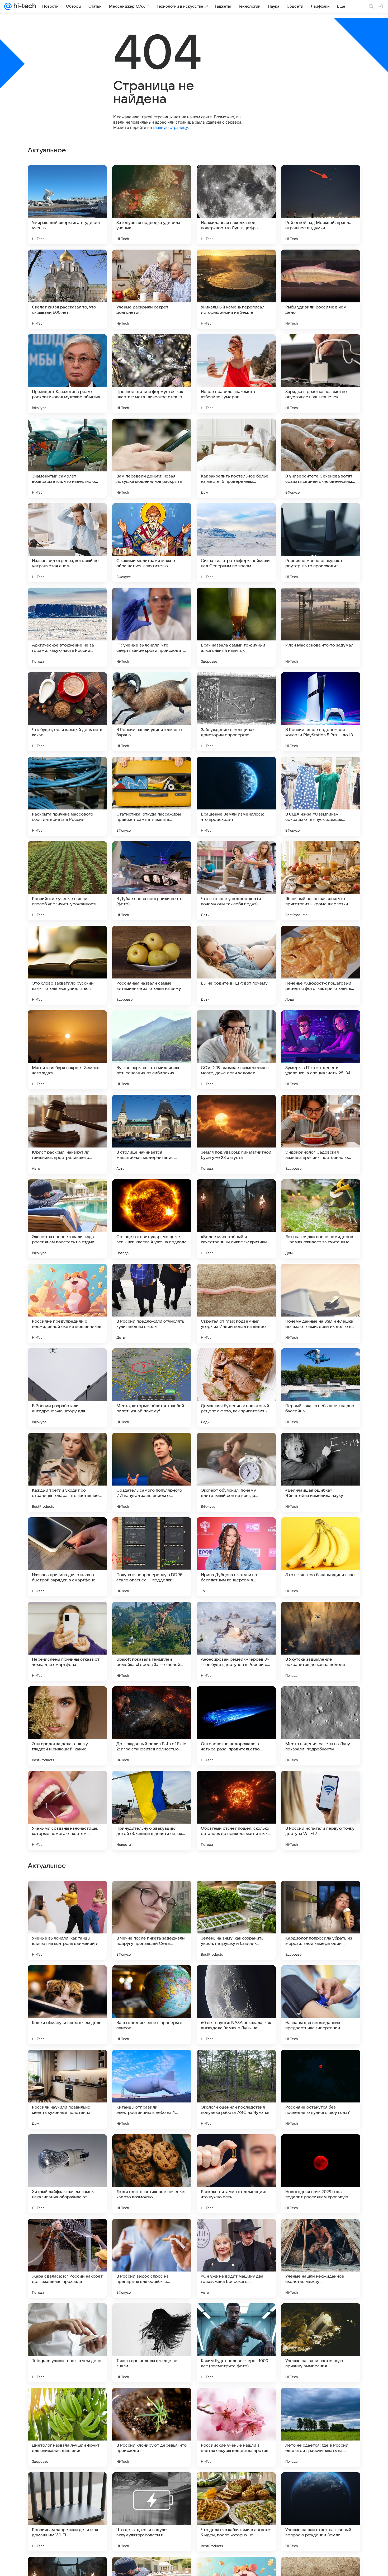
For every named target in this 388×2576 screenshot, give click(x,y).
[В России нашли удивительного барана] (152, 712)
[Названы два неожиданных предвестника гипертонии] (321, 2343)
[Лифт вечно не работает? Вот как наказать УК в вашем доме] (236, 1979)
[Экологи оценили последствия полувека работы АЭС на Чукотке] (236, 2427)
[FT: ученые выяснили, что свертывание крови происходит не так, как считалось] (152, 627)
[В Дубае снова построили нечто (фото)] (152, 881)
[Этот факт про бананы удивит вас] (321, 1557)
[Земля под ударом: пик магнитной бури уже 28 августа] (236, 1134)
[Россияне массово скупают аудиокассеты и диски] (321, 1979)
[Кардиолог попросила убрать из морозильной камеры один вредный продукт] (321, 2258)
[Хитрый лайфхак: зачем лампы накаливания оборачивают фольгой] (67, 2512)
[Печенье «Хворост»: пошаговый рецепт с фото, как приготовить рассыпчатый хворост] (321, 965)
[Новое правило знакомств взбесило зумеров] (236, 374)
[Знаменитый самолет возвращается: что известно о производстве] (67, 458)
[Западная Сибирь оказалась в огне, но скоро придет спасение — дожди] (321, 2148)
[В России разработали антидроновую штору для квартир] (67, 1388)
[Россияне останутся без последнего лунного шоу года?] (321, 2427)
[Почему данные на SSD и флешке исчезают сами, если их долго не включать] (321, 1303)
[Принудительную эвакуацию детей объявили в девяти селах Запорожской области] (152, 1810)
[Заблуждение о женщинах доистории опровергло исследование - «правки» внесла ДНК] (236, 712)
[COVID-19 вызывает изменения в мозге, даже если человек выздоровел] (236, 1050)
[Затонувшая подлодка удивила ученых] (152, 205)
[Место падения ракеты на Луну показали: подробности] (321, 1726)
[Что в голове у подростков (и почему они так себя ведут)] (236, 881)
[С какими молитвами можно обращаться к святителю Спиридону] (152, 543)
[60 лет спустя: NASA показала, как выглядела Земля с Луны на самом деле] (236, 2343)
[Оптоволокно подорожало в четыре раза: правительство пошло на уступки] (236, 1726)
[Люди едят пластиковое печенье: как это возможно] (152, 2512)
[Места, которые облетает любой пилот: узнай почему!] (152, 1388)
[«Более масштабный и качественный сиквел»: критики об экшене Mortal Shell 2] (236, 1219)
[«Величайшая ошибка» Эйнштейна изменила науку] (321, 1472)
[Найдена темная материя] (67, 1895)
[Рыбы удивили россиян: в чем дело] (321, 289)
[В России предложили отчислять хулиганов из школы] (152, 1303)
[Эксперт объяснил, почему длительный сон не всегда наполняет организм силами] (236, 1472)
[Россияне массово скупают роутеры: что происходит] (321, 543)
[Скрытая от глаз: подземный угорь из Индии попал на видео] (236, 1303)
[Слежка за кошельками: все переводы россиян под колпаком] (152, 1979)
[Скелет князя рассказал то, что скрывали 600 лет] (67, 289)
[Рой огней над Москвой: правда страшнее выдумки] (321, 205)
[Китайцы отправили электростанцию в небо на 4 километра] (152, 2427)
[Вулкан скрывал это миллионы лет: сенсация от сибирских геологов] (152, 1050)
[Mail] (8, 6)
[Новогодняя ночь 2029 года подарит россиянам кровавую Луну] (321, 2512)
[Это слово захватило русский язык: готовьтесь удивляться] (67, 965)
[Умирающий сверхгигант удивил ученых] (67, 205)
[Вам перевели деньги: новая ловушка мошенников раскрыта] (152, 458)
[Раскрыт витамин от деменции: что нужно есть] (236, 2512)
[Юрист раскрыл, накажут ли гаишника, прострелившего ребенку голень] (67, 1134)
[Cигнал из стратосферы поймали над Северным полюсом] (236, 543)
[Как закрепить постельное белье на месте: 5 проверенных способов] (236, 458)
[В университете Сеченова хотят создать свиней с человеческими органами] (321, 458)
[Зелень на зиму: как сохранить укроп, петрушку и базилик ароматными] (236, 2258)
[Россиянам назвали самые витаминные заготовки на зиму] (152, 965)
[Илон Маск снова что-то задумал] (321, 627)
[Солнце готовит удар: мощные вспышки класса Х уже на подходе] (152, 1219)
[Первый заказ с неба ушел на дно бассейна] (321, 1388)
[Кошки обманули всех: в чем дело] (67, 2343)
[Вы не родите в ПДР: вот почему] (236, 965)
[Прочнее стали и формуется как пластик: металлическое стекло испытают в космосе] (152, 374)
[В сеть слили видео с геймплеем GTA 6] (152, 1895)
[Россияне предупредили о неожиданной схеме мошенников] (67, 1303)
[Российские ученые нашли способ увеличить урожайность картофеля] (67, 881)
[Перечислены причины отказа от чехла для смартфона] (67, 1641)
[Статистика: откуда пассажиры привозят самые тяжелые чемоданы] (152, 796)
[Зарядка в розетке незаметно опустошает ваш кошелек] (321, 374)
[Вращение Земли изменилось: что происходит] (236, 796)
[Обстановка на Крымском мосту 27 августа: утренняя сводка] (236, 2148)
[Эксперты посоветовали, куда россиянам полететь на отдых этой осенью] (67, 1219)
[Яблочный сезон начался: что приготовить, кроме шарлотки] (321, 881)
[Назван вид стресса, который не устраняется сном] (67, 543)
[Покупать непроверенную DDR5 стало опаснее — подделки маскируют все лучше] (152, 1557)
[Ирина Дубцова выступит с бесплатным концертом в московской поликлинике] (236, 1557)
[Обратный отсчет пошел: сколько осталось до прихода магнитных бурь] (236, 1810)
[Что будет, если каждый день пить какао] (67, 712)
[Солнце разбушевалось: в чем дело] (321, 2064)
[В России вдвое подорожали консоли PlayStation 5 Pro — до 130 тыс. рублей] (321, 712)
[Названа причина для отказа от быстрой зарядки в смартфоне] (67, 1557)
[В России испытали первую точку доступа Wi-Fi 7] (321, 1810)
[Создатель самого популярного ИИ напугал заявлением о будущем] (152, 1472)
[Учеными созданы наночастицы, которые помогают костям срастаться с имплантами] (67, 1810)
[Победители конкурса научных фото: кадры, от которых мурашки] (236, 2064)
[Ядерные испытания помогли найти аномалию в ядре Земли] (152, 2148)
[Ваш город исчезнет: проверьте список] (152, 2343)
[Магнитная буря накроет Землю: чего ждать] (67, 1050)
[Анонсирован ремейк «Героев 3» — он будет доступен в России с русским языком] (236, 1641)
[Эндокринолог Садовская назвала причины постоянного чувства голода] (321, 1134)
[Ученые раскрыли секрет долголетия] (152, 289)
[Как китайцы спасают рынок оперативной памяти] (321, 1895)
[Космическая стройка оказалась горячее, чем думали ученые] (67, 2064)
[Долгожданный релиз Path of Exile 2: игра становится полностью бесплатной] (152, 1726)
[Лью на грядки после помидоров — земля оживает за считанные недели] (321, 1219)
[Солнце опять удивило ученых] (67, 1979)
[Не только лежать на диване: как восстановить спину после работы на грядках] (152, 2064)
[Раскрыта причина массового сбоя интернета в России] (67, 796)
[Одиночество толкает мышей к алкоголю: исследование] (67, 2148)
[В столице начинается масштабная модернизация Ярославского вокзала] (152, 1134)
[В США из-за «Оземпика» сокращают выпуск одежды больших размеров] (321, 796)
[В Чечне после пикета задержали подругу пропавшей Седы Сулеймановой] (152, 2258)
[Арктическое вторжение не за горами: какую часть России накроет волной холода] (67, 627)
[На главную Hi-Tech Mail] (24, 6)
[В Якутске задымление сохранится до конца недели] (321, 1641)
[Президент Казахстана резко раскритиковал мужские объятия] (67, 374)
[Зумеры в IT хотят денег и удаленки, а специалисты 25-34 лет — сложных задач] (321, 1050)
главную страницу (170, 127)
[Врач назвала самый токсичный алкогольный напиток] (236, 627)
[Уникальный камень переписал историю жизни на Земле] (236, 289)
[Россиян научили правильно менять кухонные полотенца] (67, 2427)
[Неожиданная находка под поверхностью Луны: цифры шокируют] (236, 205)
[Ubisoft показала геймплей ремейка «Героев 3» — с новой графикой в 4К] (152, 1641)
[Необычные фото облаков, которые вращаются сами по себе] (236, 1895)
